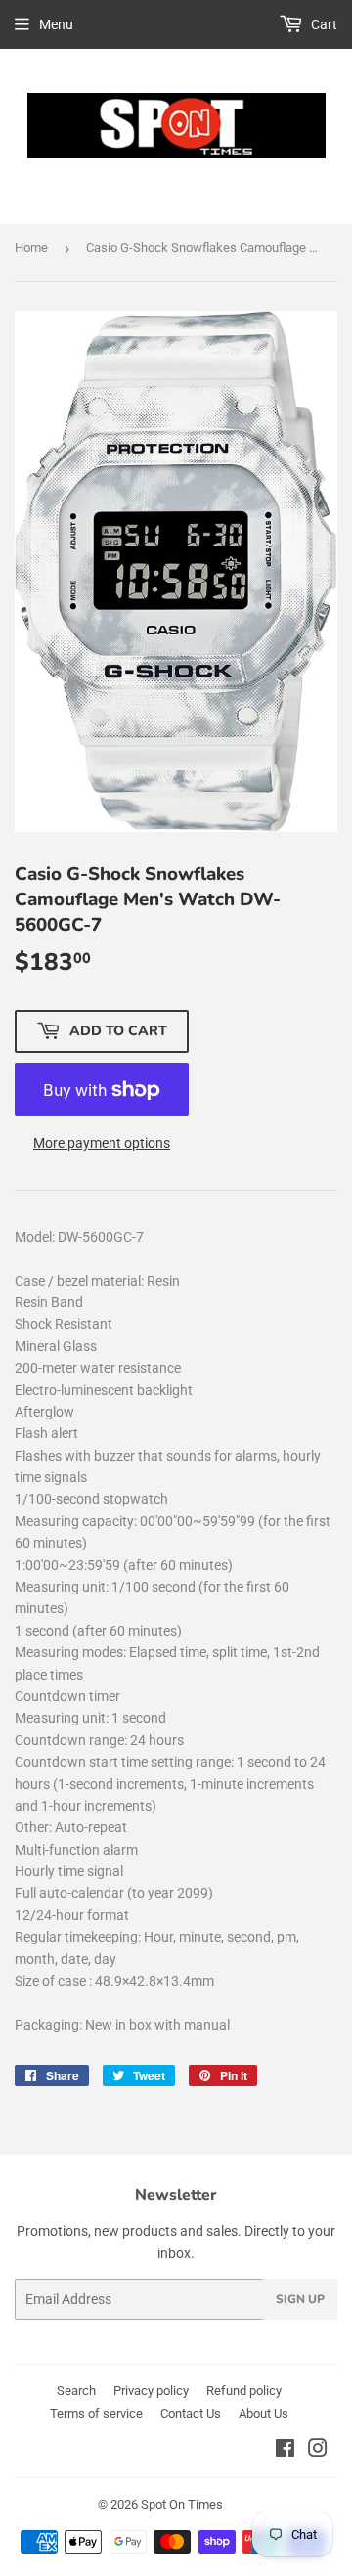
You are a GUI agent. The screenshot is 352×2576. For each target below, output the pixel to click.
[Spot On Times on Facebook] (285, 2451)
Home (31, 248)
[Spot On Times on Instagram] (318, 2451)
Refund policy (244, 2391)
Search (76, 2391)
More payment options (102, 1143)
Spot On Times (182, 2504)
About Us (264, 2413)
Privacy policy (151, 2391)
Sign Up (300, 2299)
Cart (323, 24)
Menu (56, 24)
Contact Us (191, 2413)
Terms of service (96, 2413)
